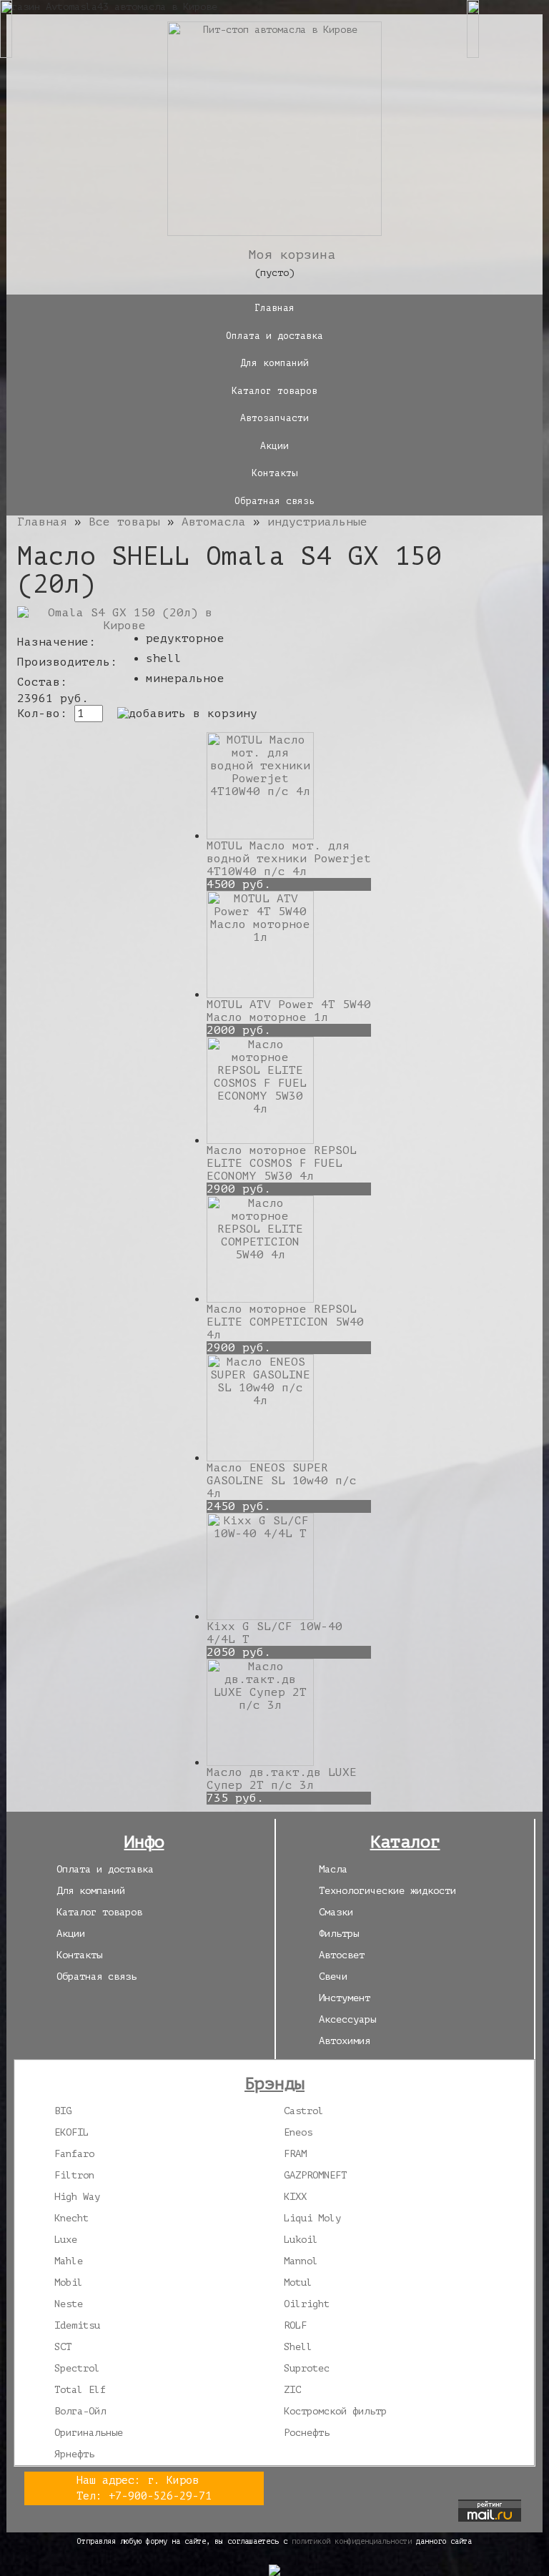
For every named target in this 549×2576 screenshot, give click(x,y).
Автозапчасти (274, 418)
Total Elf (80, 2390)
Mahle (69, 2261)
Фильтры (339, 1934)
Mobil (69, 2283)
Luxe (66, 2240)
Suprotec (307, 2368)
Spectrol (77, 2368)
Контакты (274, 473)
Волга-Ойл (80, 2411)
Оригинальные (89, 2433)
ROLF (295, 2325)
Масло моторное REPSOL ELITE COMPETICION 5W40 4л (285, 1322)
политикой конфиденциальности (352, 2541)
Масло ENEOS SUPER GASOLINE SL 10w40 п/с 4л (282, 1481)
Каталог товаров (274, 391)
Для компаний (274, 363)
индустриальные (317, 522)
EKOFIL (71, 2132)
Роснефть (307, 2433)
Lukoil (301, 2240)
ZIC (292, 2390)
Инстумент (345, 1998)
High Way (77, 2197)
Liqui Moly (312, 2218)
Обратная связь (274, 501)
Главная (274, 308)
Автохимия (345, 2041)
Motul (298, 2283)
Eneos (298, 2132)
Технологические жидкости (387, 1891)
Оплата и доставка (274, 336)
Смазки (336, 1912)
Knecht (71, 2218)
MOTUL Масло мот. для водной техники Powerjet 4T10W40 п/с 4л (289, 859)
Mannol (301, 2261)
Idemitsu (77, 2325)
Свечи (333, 1977)
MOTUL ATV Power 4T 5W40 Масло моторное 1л (289, 1011)
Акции (274, 446)
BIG (63, 2111)
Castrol (304, 2111)
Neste (69, 2304)
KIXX (295, 2197)
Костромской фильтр (335, 2411)
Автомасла (214, 522)
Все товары (124, 522)
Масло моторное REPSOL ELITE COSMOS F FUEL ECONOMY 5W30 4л (282, 1163)
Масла (333, 1869)
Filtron (74, 2175)
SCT (63, 2347)
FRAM (295, 2154)
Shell (298, 2347)
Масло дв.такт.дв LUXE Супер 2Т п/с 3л (282, 1779)
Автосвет (342, 1955)
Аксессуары (347, 2019)
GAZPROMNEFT (315, 2175)
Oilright (307, 2304)
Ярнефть (74, 2454)
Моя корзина (292, 255)
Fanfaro (74, 2154)
